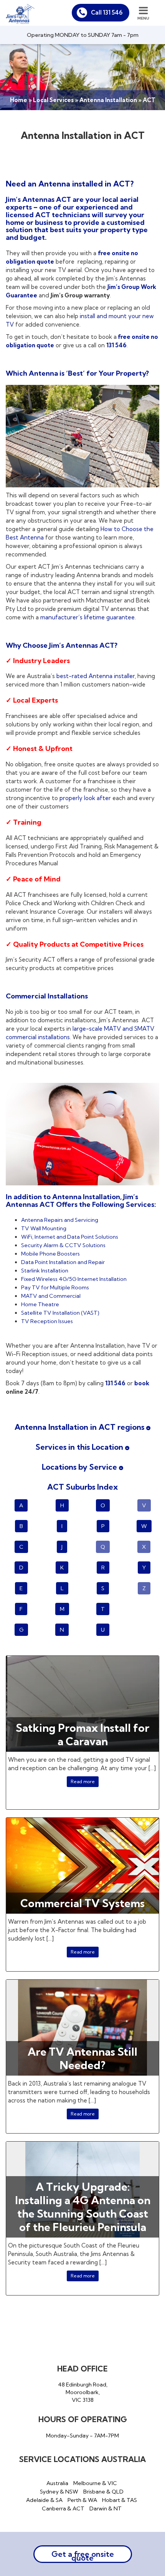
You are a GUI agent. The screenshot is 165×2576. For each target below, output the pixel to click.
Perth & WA (82, 2500)
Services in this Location (80, 1447)
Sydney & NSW (59, 2492)
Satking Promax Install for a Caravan (82, 1734)
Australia (57, 2483)
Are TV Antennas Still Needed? (82, 2058)
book (142, 1383)
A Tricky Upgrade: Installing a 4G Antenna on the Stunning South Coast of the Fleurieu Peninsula (83, 2207)
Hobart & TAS (120, 2500)
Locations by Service (80, 1467)
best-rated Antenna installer (96, 676)
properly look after (85, 798)
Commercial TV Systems (82, 1903)
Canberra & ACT (63, 2508)
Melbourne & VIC (95, 2483)
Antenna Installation (108, 100)
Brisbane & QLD (103, 2492)
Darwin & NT (106, 2508)
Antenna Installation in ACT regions (80, 1427)
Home (19, 100)
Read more (83, 1781)
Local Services (53, 100)
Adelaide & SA (44, 2500)
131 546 (116, 345)
